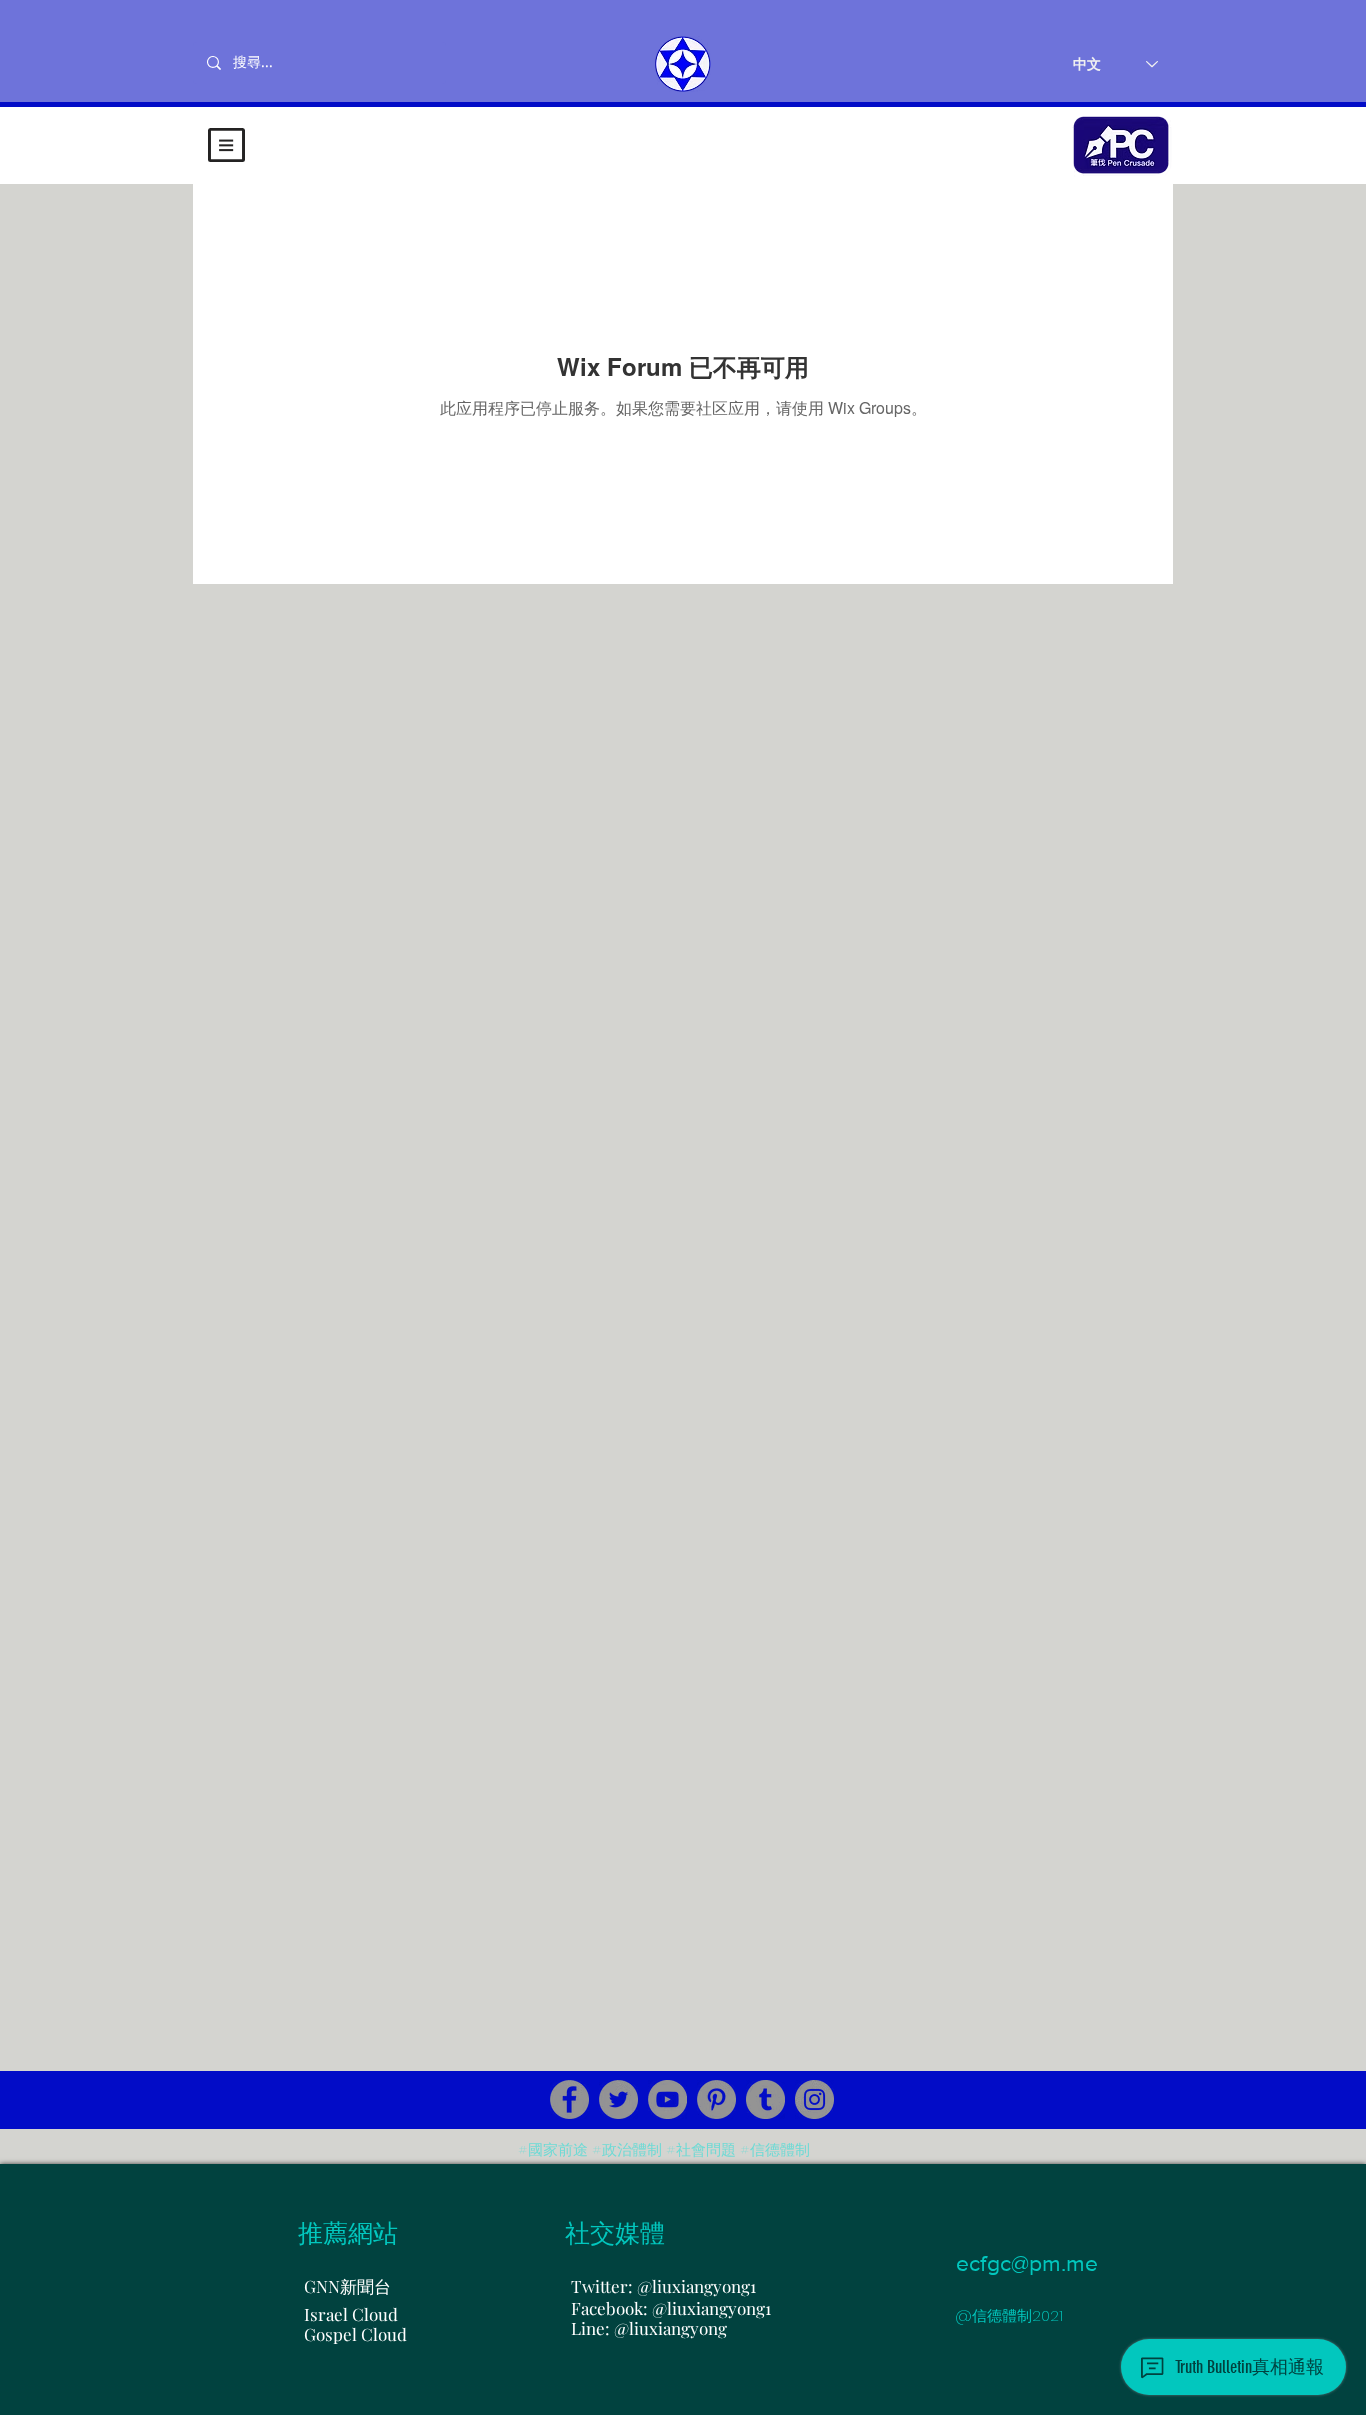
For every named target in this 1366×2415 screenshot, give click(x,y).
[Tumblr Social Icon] (765, 2099)
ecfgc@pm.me (1027, 2263)
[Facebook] (569, 2099)
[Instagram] (814, 2099)
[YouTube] (667, 2099)
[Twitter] (618, 2099)
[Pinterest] (716, 2099)
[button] (226, 145)
